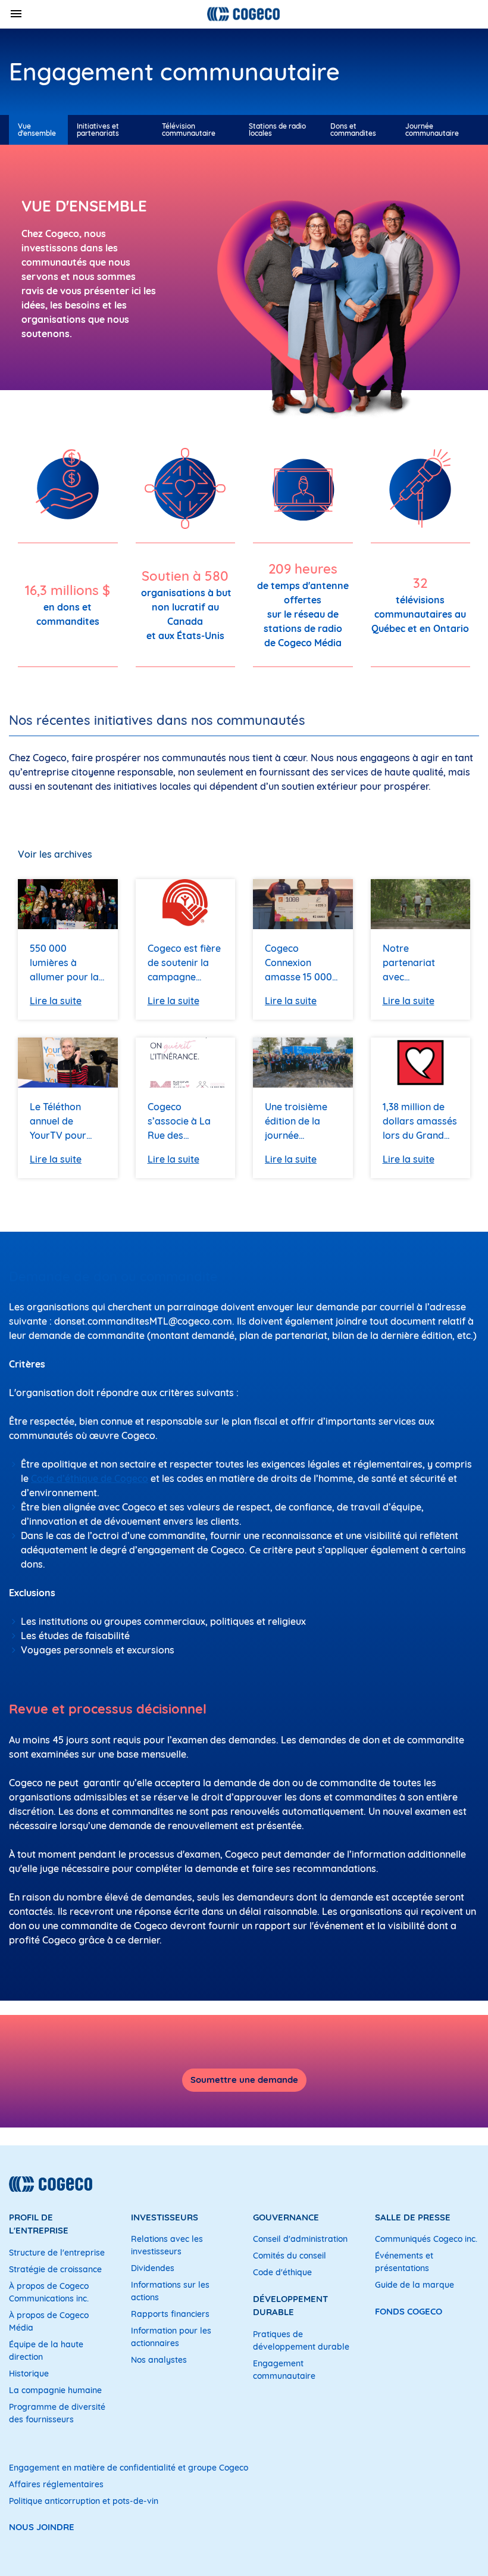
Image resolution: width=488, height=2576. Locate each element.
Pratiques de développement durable (301, 2340)
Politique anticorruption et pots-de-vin (84, 2501)
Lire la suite (56, 1001)
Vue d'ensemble (37, 130)
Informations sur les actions (170, 2291)
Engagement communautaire (284, 2370)
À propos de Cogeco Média (49, 2321)
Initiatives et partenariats (98, 130)
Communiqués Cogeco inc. (426, 2239)
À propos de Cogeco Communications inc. (49, 2292)
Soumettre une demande (244, 2080)
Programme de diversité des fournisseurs (57, 2413)
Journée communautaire (432, 130)
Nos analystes (159, 2360)
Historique (29, 2373)
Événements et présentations (404, 2262)
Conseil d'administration (300, 2239)
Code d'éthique (282, 2272)
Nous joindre (42, 2527)
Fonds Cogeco (409, 2311)
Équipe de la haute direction (46, 2351)
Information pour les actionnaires (171, 2337)
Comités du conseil (290, 2256)
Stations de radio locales (277, 130)
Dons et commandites (353, 130)
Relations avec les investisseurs (167, 2245)
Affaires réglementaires (56, 2484)
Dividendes (153, 2268)
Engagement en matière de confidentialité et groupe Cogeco (129, 2468)
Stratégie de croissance (55, 2269)
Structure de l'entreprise (57, 2253)
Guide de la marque (415, 2285)
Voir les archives (55, 854)
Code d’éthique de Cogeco (90, 1478)
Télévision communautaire (189, 130)
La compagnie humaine (55, 2390)
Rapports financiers (170, 2314)
